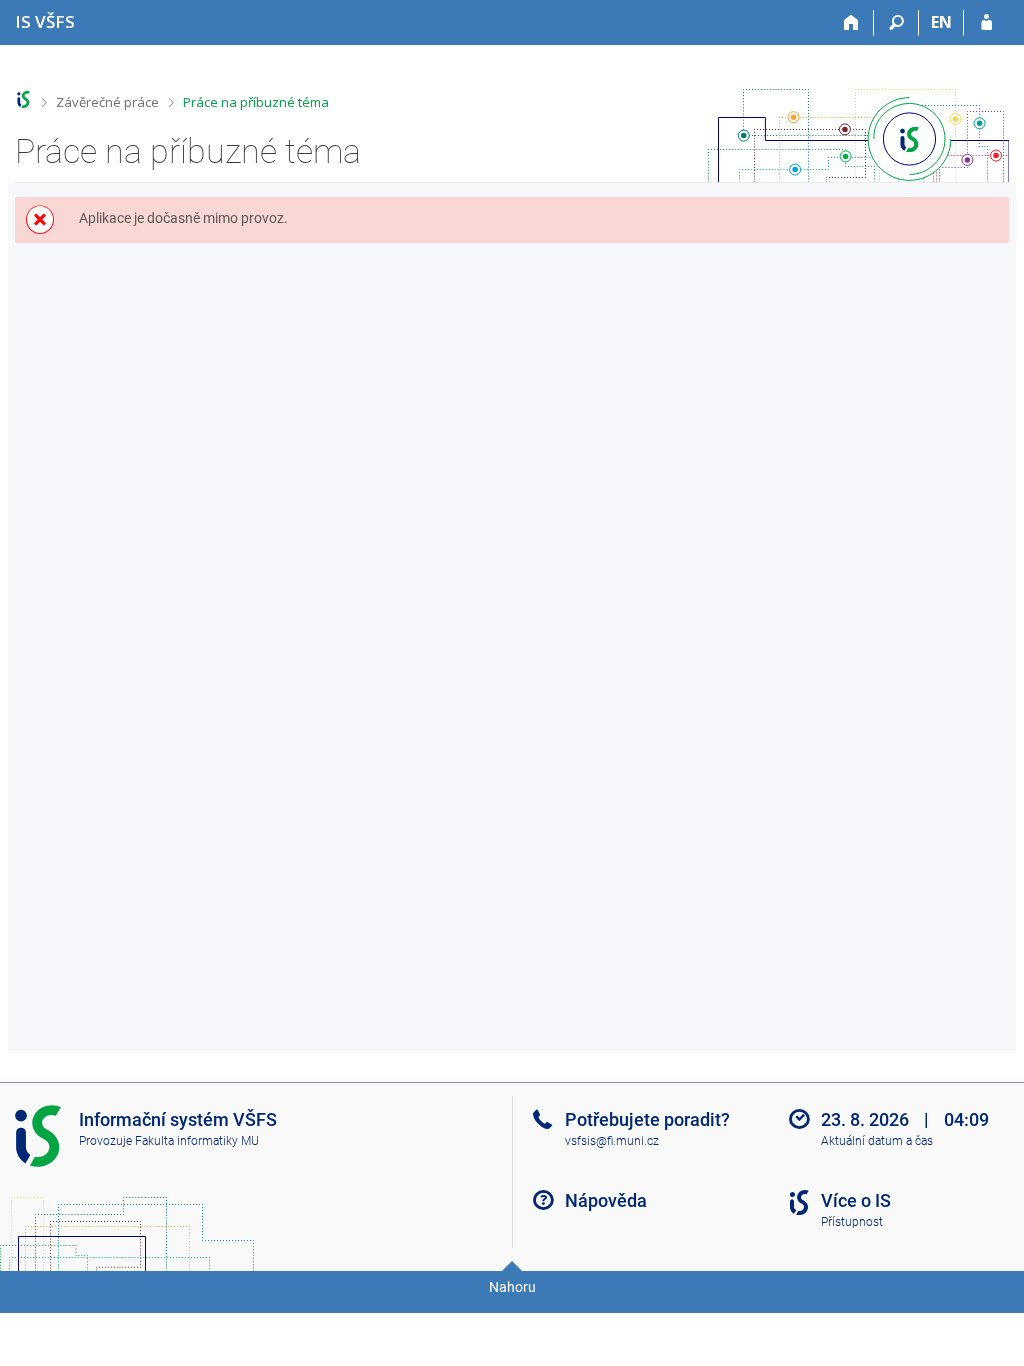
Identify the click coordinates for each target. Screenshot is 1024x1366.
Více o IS (856, 1200)
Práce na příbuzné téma (256, 102)
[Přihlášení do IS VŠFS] (986, 23)
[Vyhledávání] (896, 23)
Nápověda (606, 1200)
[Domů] (851, 23)
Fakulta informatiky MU (197, 1141)
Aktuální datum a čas (877, 1141)
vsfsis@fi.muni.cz (612, 1141)
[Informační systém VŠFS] (23, 99)
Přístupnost (852, 1222)
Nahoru (512, 1287)
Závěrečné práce (107, 102)
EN (941, 22)
